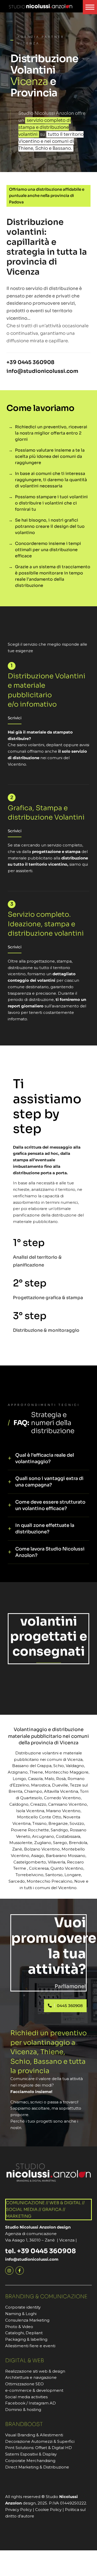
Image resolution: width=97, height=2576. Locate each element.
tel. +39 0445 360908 (40, 2251)
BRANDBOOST (24, 2424)
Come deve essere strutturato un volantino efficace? (50, 1505)
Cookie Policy (48, 2510)
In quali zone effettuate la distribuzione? (45, 1529)
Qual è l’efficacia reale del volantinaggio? (45, 1458)
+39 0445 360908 (30, 362)
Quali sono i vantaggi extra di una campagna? (49, 1482)
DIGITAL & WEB (25, 2361)
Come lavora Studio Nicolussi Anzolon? (50, 1552)
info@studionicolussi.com (42, 371)
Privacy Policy (18, 2510)
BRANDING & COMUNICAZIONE (46, 2297)
